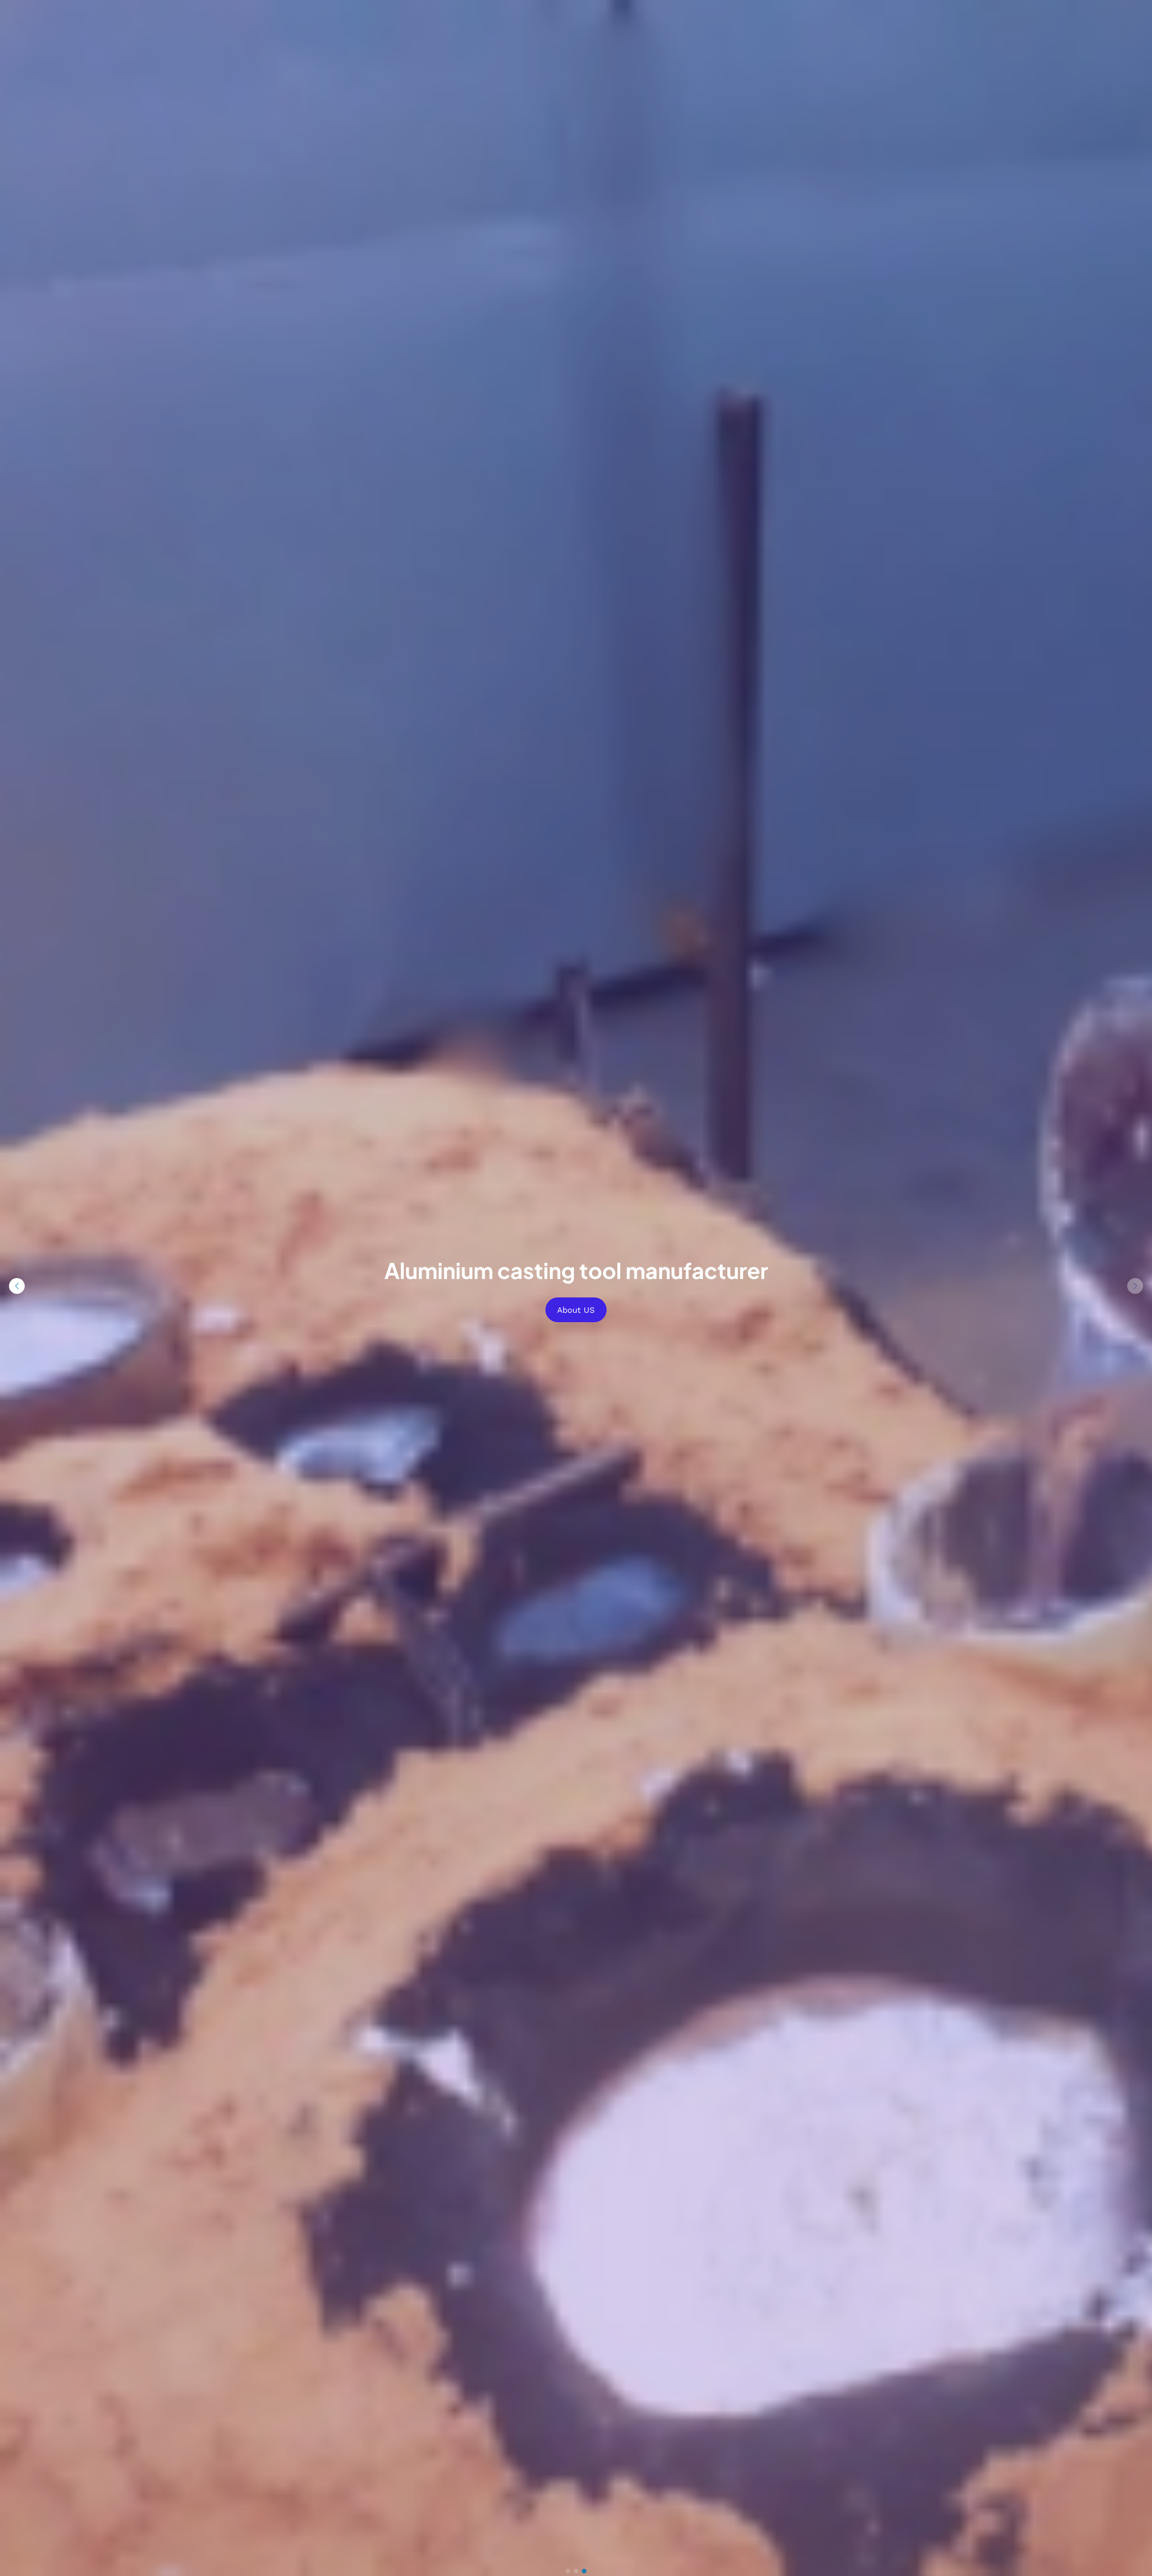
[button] (1135, 1286)
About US (576, 1310)
